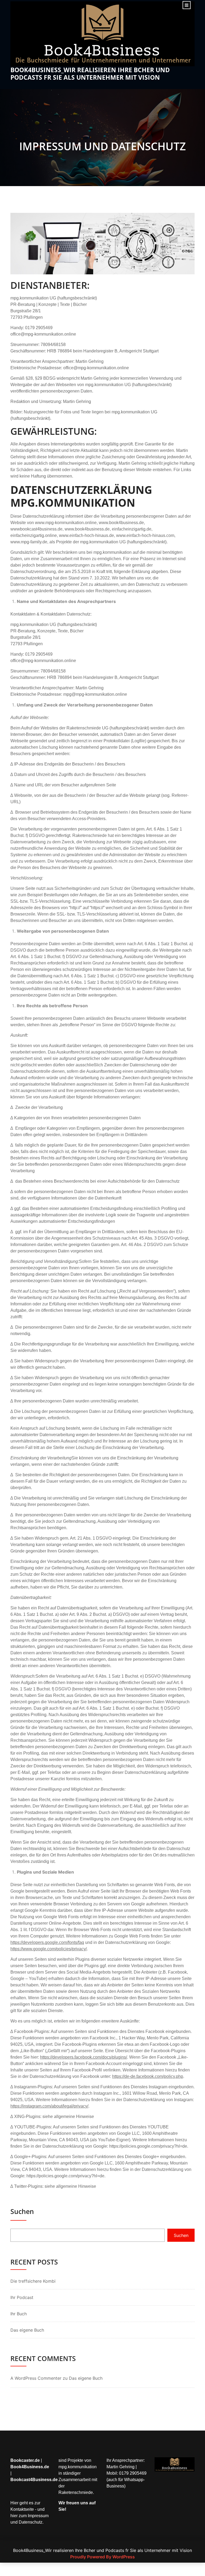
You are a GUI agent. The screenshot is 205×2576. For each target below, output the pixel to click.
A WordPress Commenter (36, 2378)
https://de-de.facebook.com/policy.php (148, 2076)
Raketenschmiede (76, 2492)
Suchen (22, 2211)
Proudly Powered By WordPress (102, 2557)
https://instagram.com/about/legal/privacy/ (49, 2106)
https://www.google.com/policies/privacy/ (49, 1949)
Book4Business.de (30, 2467)
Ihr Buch (19, 2314)
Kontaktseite (22, 2509)
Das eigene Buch (27, 2330)
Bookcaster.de (25, 2460)
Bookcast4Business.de (34, 2480)
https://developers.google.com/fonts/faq (47, 1942)
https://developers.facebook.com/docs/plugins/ (84, 2057)
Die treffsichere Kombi (33, 2281)
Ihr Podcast (22, 2297)
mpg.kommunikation (78, 2467)
